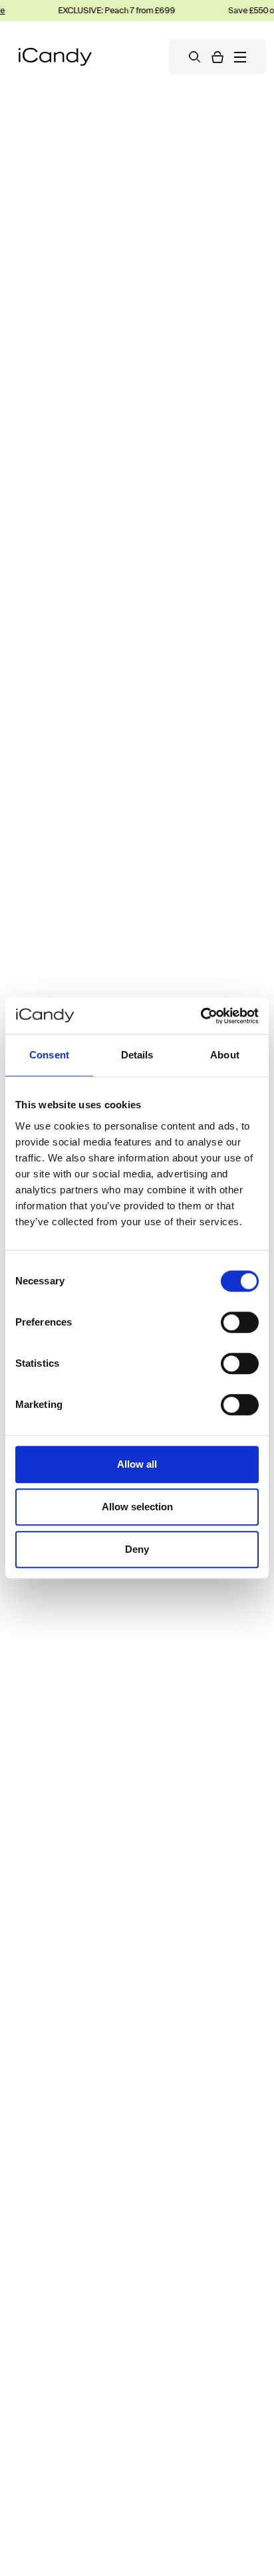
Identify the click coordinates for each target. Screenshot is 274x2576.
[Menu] (240, 57)
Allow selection (137, 1507)
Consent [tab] (49, 1055)
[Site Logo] (55, 57)
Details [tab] (137, 1055)
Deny (137, 1549)
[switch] (240, 1322)
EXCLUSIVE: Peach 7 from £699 (109, 10)
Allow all (137, 1464)
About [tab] (225, 1055)
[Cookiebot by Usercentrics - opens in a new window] (201, 1016)
